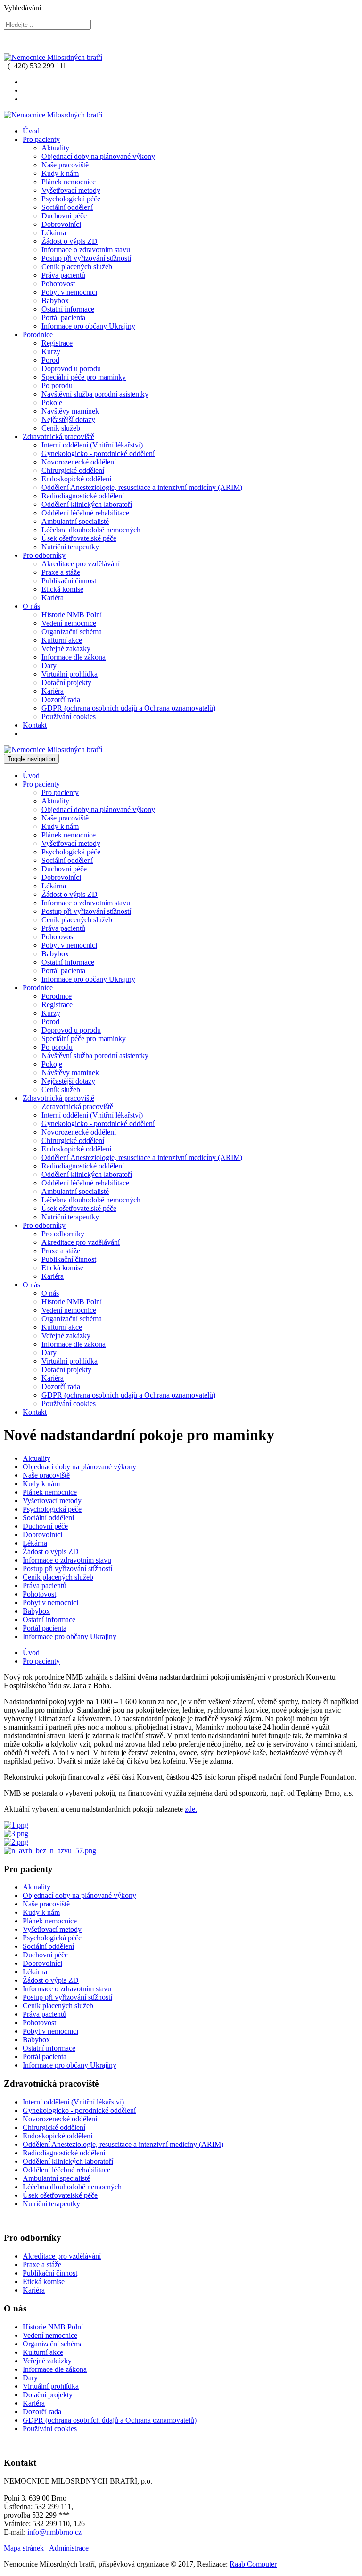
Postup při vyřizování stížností (86, 258)
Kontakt (35, 725)
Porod (50, 360)
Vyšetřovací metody (71, 190)
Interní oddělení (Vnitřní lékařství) (92, 445)
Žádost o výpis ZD (70, 241)
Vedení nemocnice (69, 623)
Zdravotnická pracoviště (58, 436)
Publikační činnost (69, 581)
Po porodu (57, 385)
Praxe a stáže (61, 572)
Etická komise (62, 589)
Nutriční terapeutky (70, 547)
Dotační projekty (66, 683)
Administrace (69, 2548)
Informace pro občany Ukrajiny (88, 326)
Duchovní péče (64, 216)
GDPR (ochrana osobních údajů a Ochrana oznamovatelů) (128, 708)
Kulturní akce (62, 640)
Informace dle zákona (74, 657)
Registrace (57, 343)
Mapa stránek (24, 2548)
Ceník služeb (61, 428)
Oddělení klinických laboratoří (87, 504)
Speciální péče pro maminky (84, 377)
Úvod (31, 131)
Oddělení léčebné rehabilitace (85, 513)
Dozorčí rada (61, 700)
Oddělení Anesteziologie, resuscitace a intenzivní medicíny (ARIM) (142, 487)
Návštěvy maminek (70, 411)
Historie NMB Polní (72, 615)
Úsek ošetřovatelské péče (79, 538)
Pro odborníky (44, 555)
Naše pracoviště (65, 165)
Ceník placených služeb (77, 267)
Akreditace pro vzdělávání (81, 564)
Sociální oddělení (67, 207)
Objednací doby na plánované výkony (98, 156)
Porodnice (38, 335)
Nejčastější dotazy (68, 419)
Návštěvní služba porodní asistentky (95, 394)
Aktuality (55, 148)
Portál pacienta (63, 318)
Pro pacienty (41, 139)
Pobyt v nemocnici (69, 292)
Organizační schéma (72, 632)
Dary (49, 666)
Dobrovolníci (61, 224)
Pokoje (52, 402)
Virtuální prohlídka (70, 674)
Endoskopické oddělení (76, 479)
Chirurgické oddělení (73, 470)
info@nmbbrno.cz (54, 2532)
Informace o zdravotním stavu (86, 250)
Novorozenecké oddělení (79, 462)
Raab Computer (253, 2564)
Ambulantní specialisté (75, 521)
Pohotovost (58, 284)
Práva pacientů (63, 275)
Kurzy (51, 352)
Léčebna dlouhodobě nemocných (91, 530)
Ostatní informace (68, 309)
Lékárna (54, 233)
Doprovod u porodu (71, 369)
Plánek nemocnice (69, 182)
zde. (191, 1809)
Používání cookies (69, 716)
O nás (31, 606)
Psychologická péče (71, 199)
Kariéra (53, 598)
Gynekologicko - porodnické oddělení (98, 453)
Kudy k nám (60, 173)
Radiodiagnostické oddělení (83, 496)
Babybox (55, 301)
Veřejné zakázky (66, 649)
